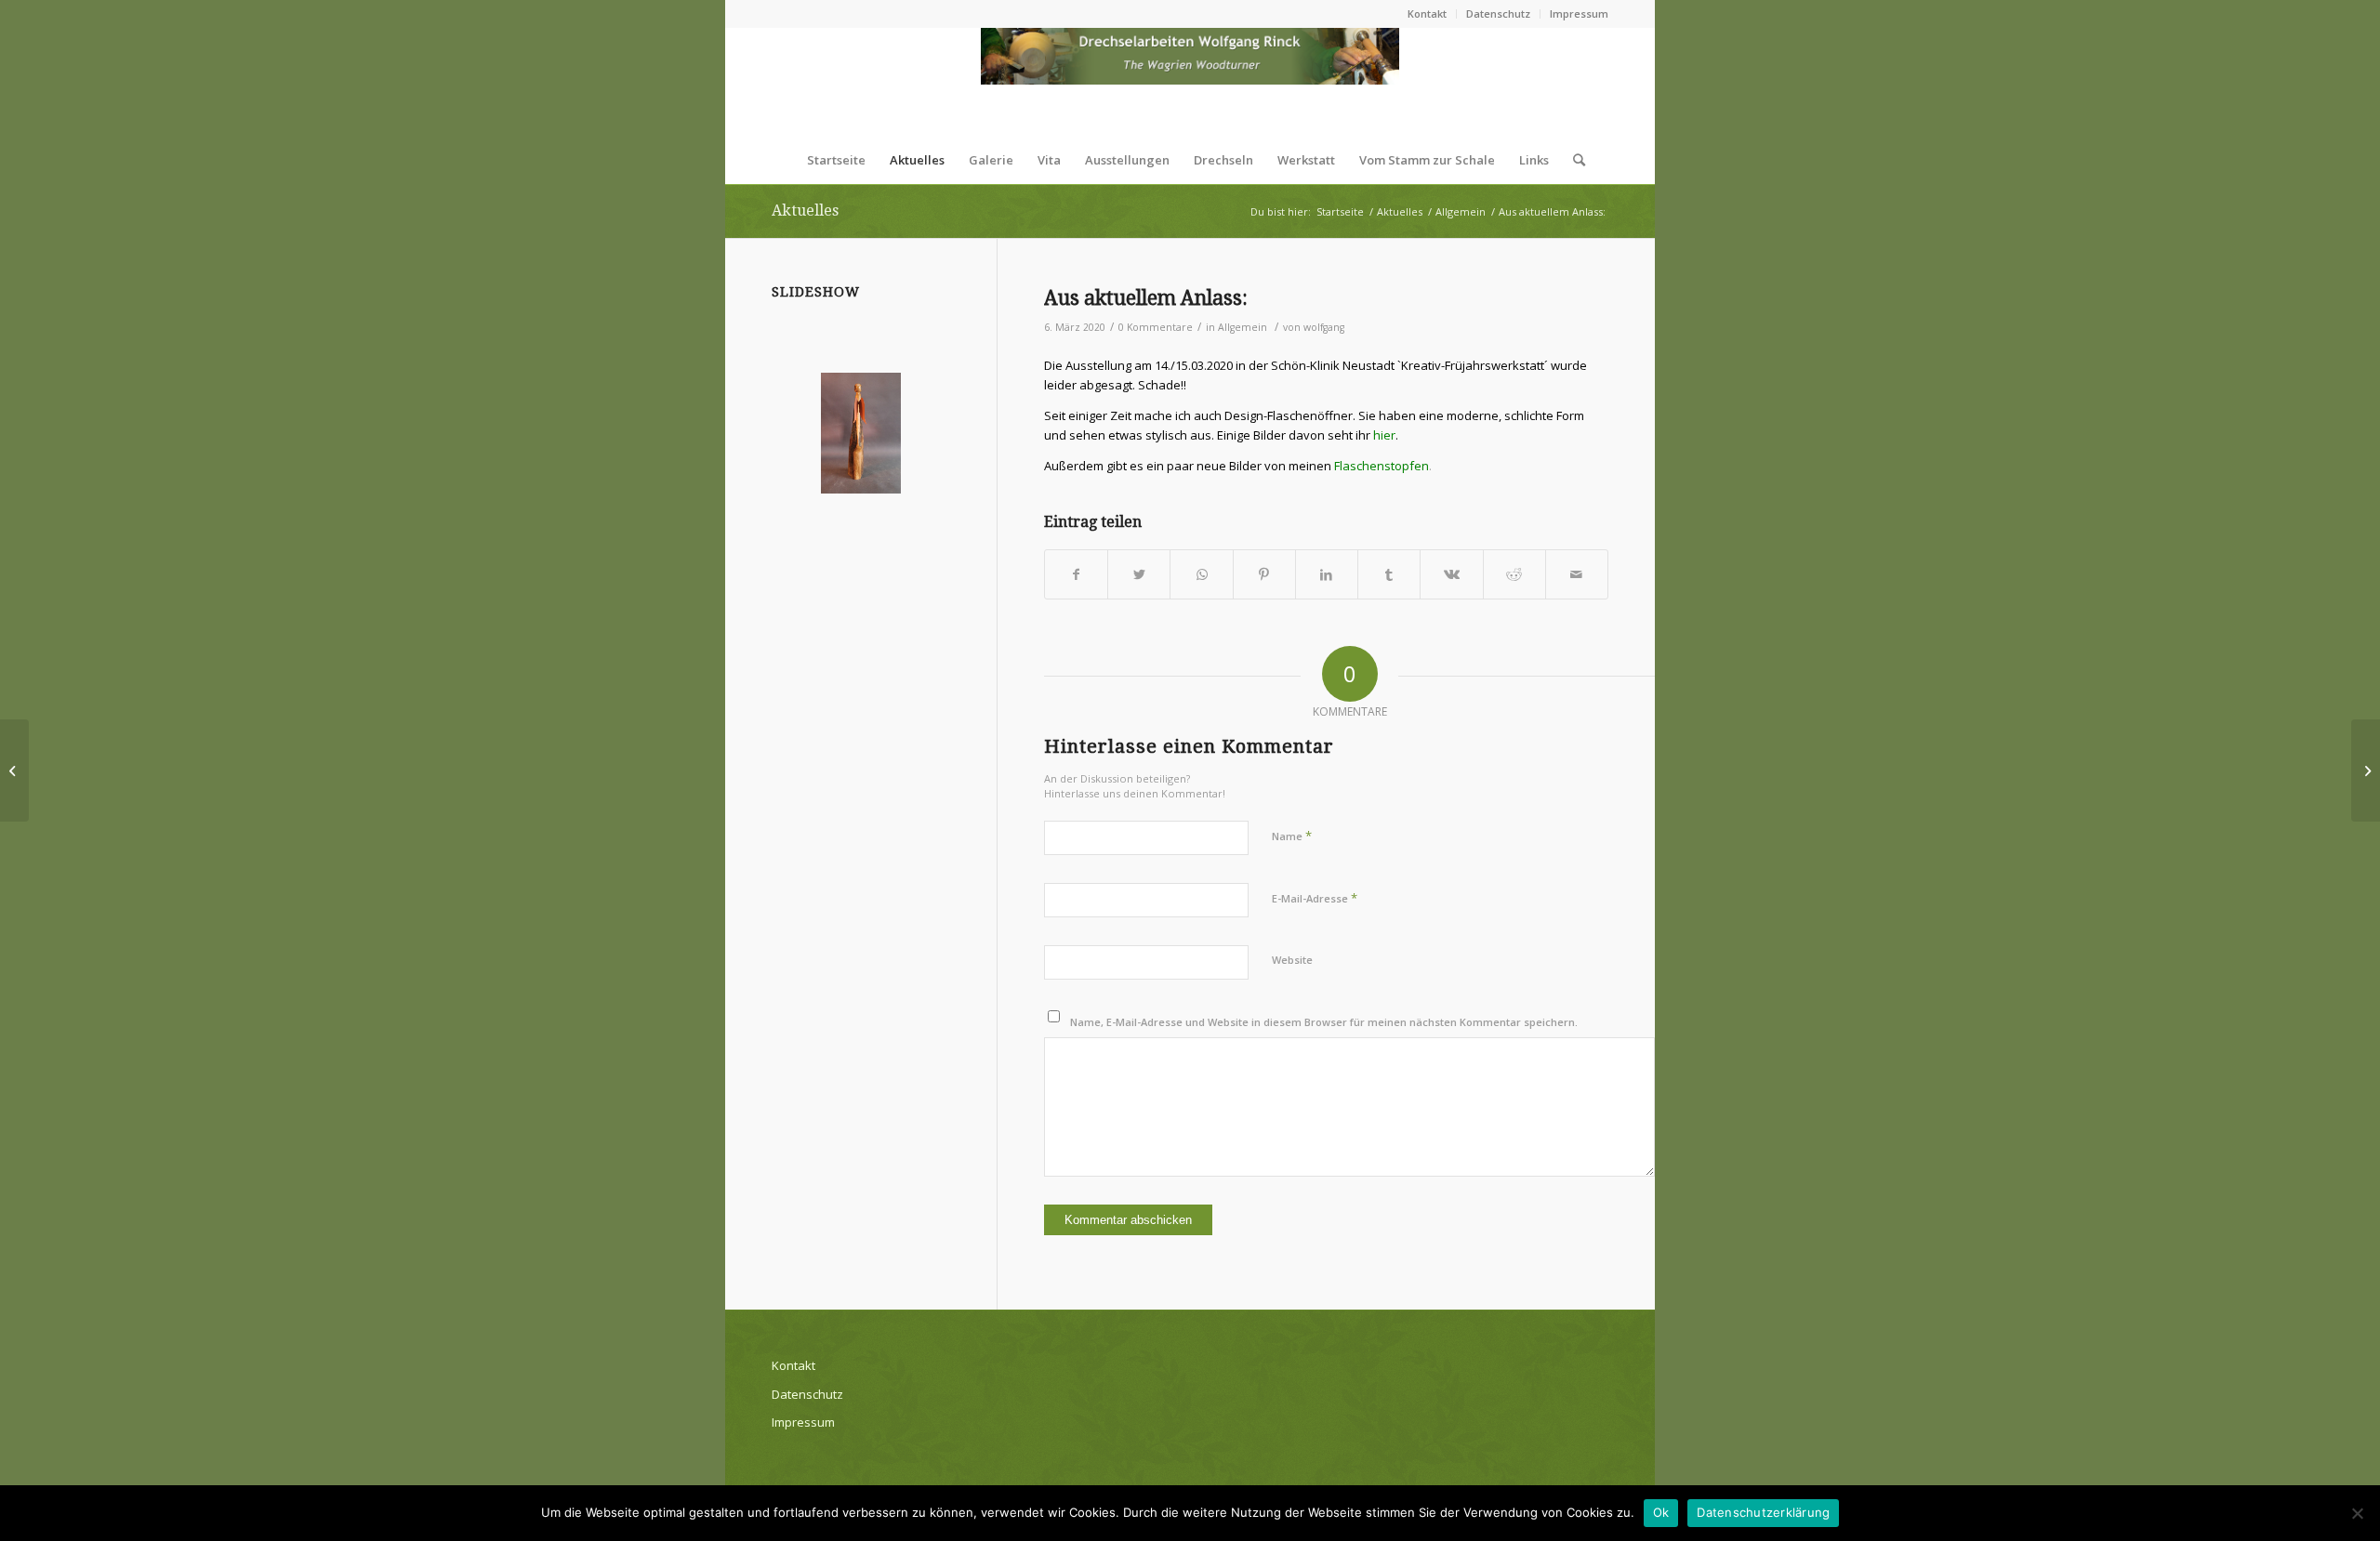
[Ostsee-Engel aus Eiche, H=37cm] (861, 433)
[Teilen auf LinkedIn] (1327, 574)
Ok (1661, 1512)
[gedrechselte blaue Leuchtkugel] (14, 770)
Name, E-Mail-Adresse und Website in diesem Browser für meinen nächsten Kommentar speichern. (1324, 1022)
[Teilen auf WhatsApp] (1201, 574)
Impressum (1579, 13)
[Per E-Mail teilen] (1577, 574)
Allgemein (1243, 327)
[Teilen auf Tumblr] (1389, 574)
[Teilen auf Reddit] (1514, 574)
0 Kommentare (1156, 327)
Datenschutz (1498, 13)
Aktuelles (805, 211)
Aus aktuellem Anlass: (1146, 298)
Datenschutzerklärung (1763, 1512)
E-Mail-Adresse (1315, 898)
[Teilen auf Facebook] (1076, 574)
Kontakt (1427, 13)
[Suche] (1573, 160)
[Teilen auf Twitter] (1139, 574)
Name (1292, 836)
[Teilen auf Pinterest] (1264, 574)
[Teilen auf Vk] (1451, 574)
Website (1292, 960)
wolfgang (1324, 327)
